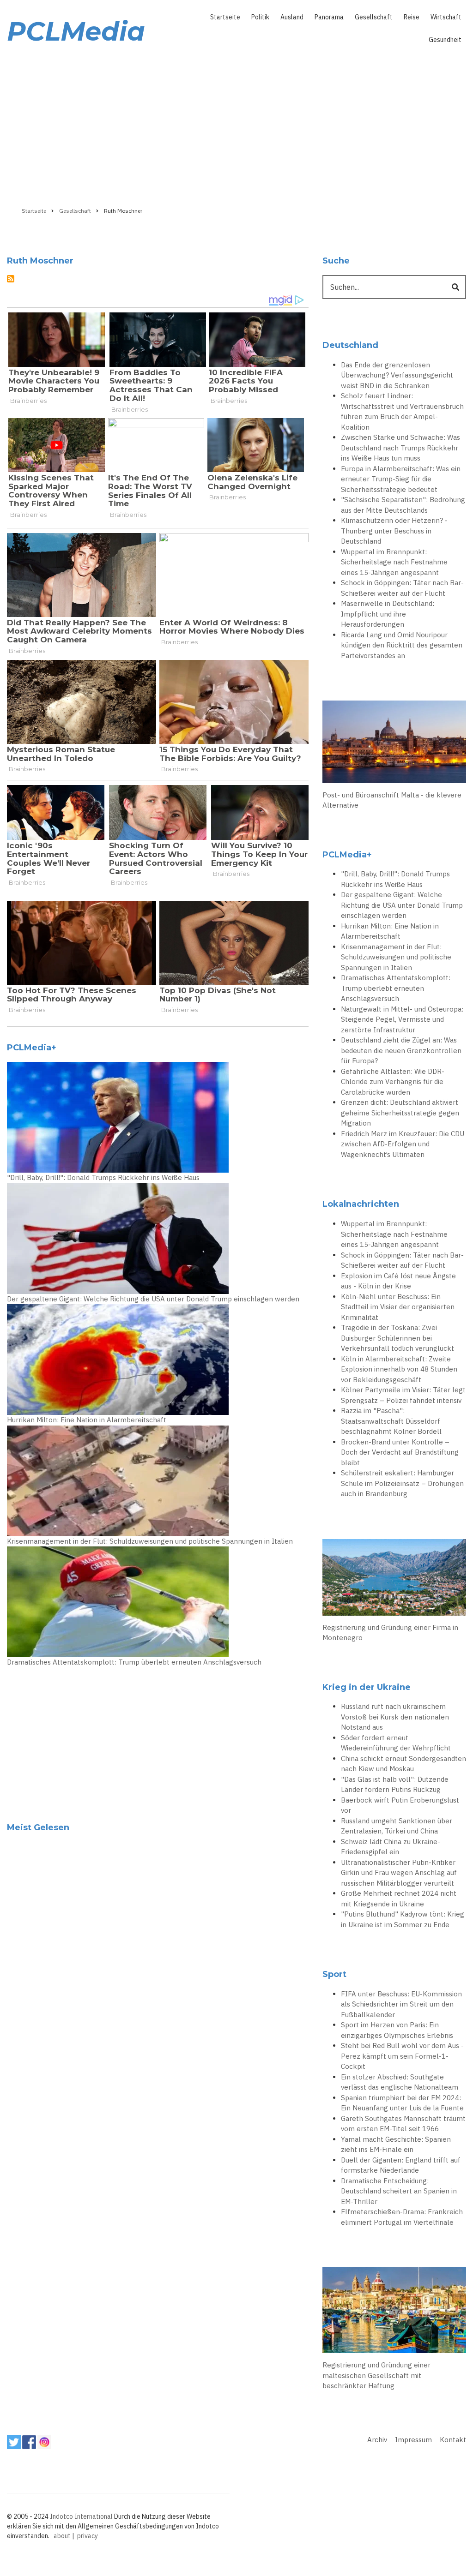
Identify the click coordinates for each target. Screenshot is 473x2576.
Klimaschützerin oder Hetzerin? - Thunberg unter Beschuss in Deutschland (394, 531)
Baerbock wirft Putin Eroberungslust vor (400, 1805)
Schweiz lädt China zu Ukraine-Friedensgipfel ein (391, 1847)
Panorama (329, 17)
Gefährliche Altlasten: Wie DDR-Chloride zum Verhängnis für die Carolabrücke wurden (393, 1082)
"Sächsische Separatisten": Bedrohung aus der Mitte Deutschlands (403, 505)
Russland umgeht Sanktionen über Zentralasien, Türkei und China (397, 1826)
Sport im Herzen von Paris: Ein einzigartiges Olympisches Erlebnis (397, 2030)
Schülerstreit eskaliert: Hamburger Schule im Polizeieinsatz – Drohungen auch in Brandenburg (402, 1483)
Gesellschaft (374, 17)
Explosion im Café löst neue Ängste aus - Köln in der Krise (398, 1281)
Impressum (413, 2440)
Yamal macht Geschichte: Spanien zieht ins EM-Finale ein (396, 2145)
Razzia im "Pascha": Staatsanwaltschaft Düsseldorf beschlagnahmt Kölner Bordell (391, 1421)
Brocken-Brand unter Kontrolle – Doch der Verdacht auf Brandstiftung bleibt (400, 1452)
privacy (88, 2536)
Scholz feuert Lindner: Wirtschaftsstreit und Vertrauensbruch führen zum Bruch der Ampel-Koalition (402, 411)
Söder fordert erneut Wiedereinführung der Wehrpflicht (396, 1743)
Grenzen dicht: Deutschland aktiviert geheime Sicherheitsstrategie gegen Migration (400, 1113)
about (62, 2536)
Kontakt (453, 2440)
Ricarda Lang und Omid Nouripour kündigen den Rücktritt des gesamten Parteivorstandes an (402, 645)
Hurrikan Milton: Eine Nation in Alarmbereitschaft (87, 1420)
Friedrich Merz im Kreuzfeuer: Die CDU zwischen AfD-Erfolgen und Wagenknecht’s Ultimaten (403, 1144)
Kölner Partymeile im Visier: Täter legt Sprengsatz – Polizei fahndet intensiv (403, 1395)
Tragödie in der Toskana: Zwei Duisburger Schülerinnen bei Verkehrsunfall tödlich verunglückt (397, 1338)
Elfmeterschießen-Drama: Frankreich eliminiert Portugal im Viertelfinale (402, 2217)
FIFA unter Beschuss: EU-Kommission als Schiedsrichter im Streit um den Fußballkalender (401, 2004)
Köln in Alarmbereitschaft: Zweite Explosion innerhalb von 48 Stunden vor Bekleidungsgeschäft (399, 1369)
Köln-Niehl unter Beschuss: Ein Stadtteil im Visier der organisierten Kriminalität (398, 1307)
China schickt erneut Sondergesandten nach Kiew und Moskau (403, 1764)
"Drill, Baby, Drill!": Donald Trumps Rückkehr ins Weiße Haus (103, 1177)
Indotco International (81, 2516)
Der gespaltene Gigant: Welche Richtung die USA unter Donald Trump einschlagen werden (153, 1299)
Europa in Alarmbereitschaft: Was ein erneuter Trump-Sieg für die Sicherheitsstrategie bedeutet (401, 479)
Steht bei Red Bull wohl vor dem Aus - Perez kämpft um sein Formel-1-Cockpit (402, 2056)
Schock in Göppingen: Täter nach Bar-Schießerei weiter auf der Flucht (402, 588)
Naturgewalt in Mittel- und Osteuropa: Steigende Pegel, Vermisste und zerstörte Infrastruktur (402, 1019)
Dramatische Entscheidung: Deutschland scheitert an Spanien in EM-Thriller (399, 2191)
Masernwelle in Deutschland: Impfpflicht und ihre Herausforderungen (388, 614)
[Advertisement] (236, 123)
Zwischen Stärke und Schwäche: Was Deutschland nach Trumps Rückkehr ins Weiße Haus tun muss (400, 448)
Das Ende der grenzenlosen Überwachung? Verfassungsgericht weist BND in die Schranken (397, 375)
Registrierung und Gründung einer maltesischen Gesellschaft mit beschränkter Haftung (376, 2375)
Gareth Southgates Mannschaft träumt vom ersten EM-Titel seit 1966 (403, 2124)
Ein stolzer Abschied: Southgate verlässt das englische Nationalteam (400, 2082)
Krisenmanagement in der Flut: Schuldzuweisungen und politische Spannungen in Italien (150, 1541)
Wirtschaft (446, 17)
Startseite (225, 17)
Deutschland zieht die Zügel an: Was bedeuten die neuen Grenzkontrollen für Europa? (401, 1050)
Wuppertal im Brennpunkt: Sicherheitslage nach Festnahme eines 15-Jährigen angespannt (394, 562)
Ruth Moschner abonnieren (11, 279)
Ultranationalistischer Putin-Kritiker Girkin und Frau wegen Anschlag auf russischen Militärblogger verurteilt (399, 1873)
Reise (412, 17)
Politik (260, 17)
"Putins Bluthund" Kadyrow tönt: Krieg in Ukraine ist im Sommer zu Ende (403, 1919)
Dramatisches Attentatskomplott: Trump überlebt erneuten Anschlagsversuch (134, 1662)
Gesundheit (445, 40)
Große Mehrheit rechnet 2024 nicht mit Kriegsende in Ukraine (399, 1899)
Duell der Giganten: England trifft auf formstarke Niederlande (401, 2165)
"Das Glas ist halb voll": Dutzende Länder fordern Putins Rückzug (395, 1785)
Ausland (292, 17)
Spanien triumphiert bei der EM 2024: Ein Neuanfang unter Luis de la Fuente (402, 2103)
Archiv (377, 2440)
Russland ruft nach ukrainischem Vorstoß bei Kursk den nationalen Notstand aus (395, 1717)
